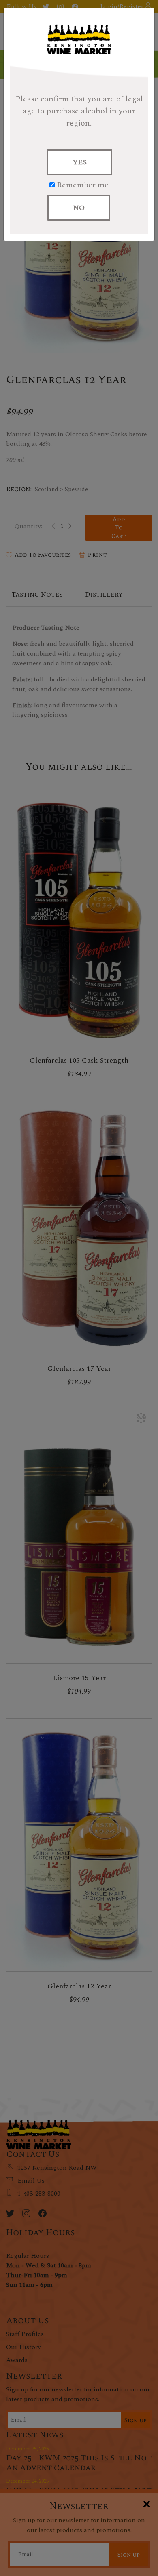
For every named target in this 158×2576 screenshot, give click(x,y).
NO (79, 208)
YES (80, 162)
